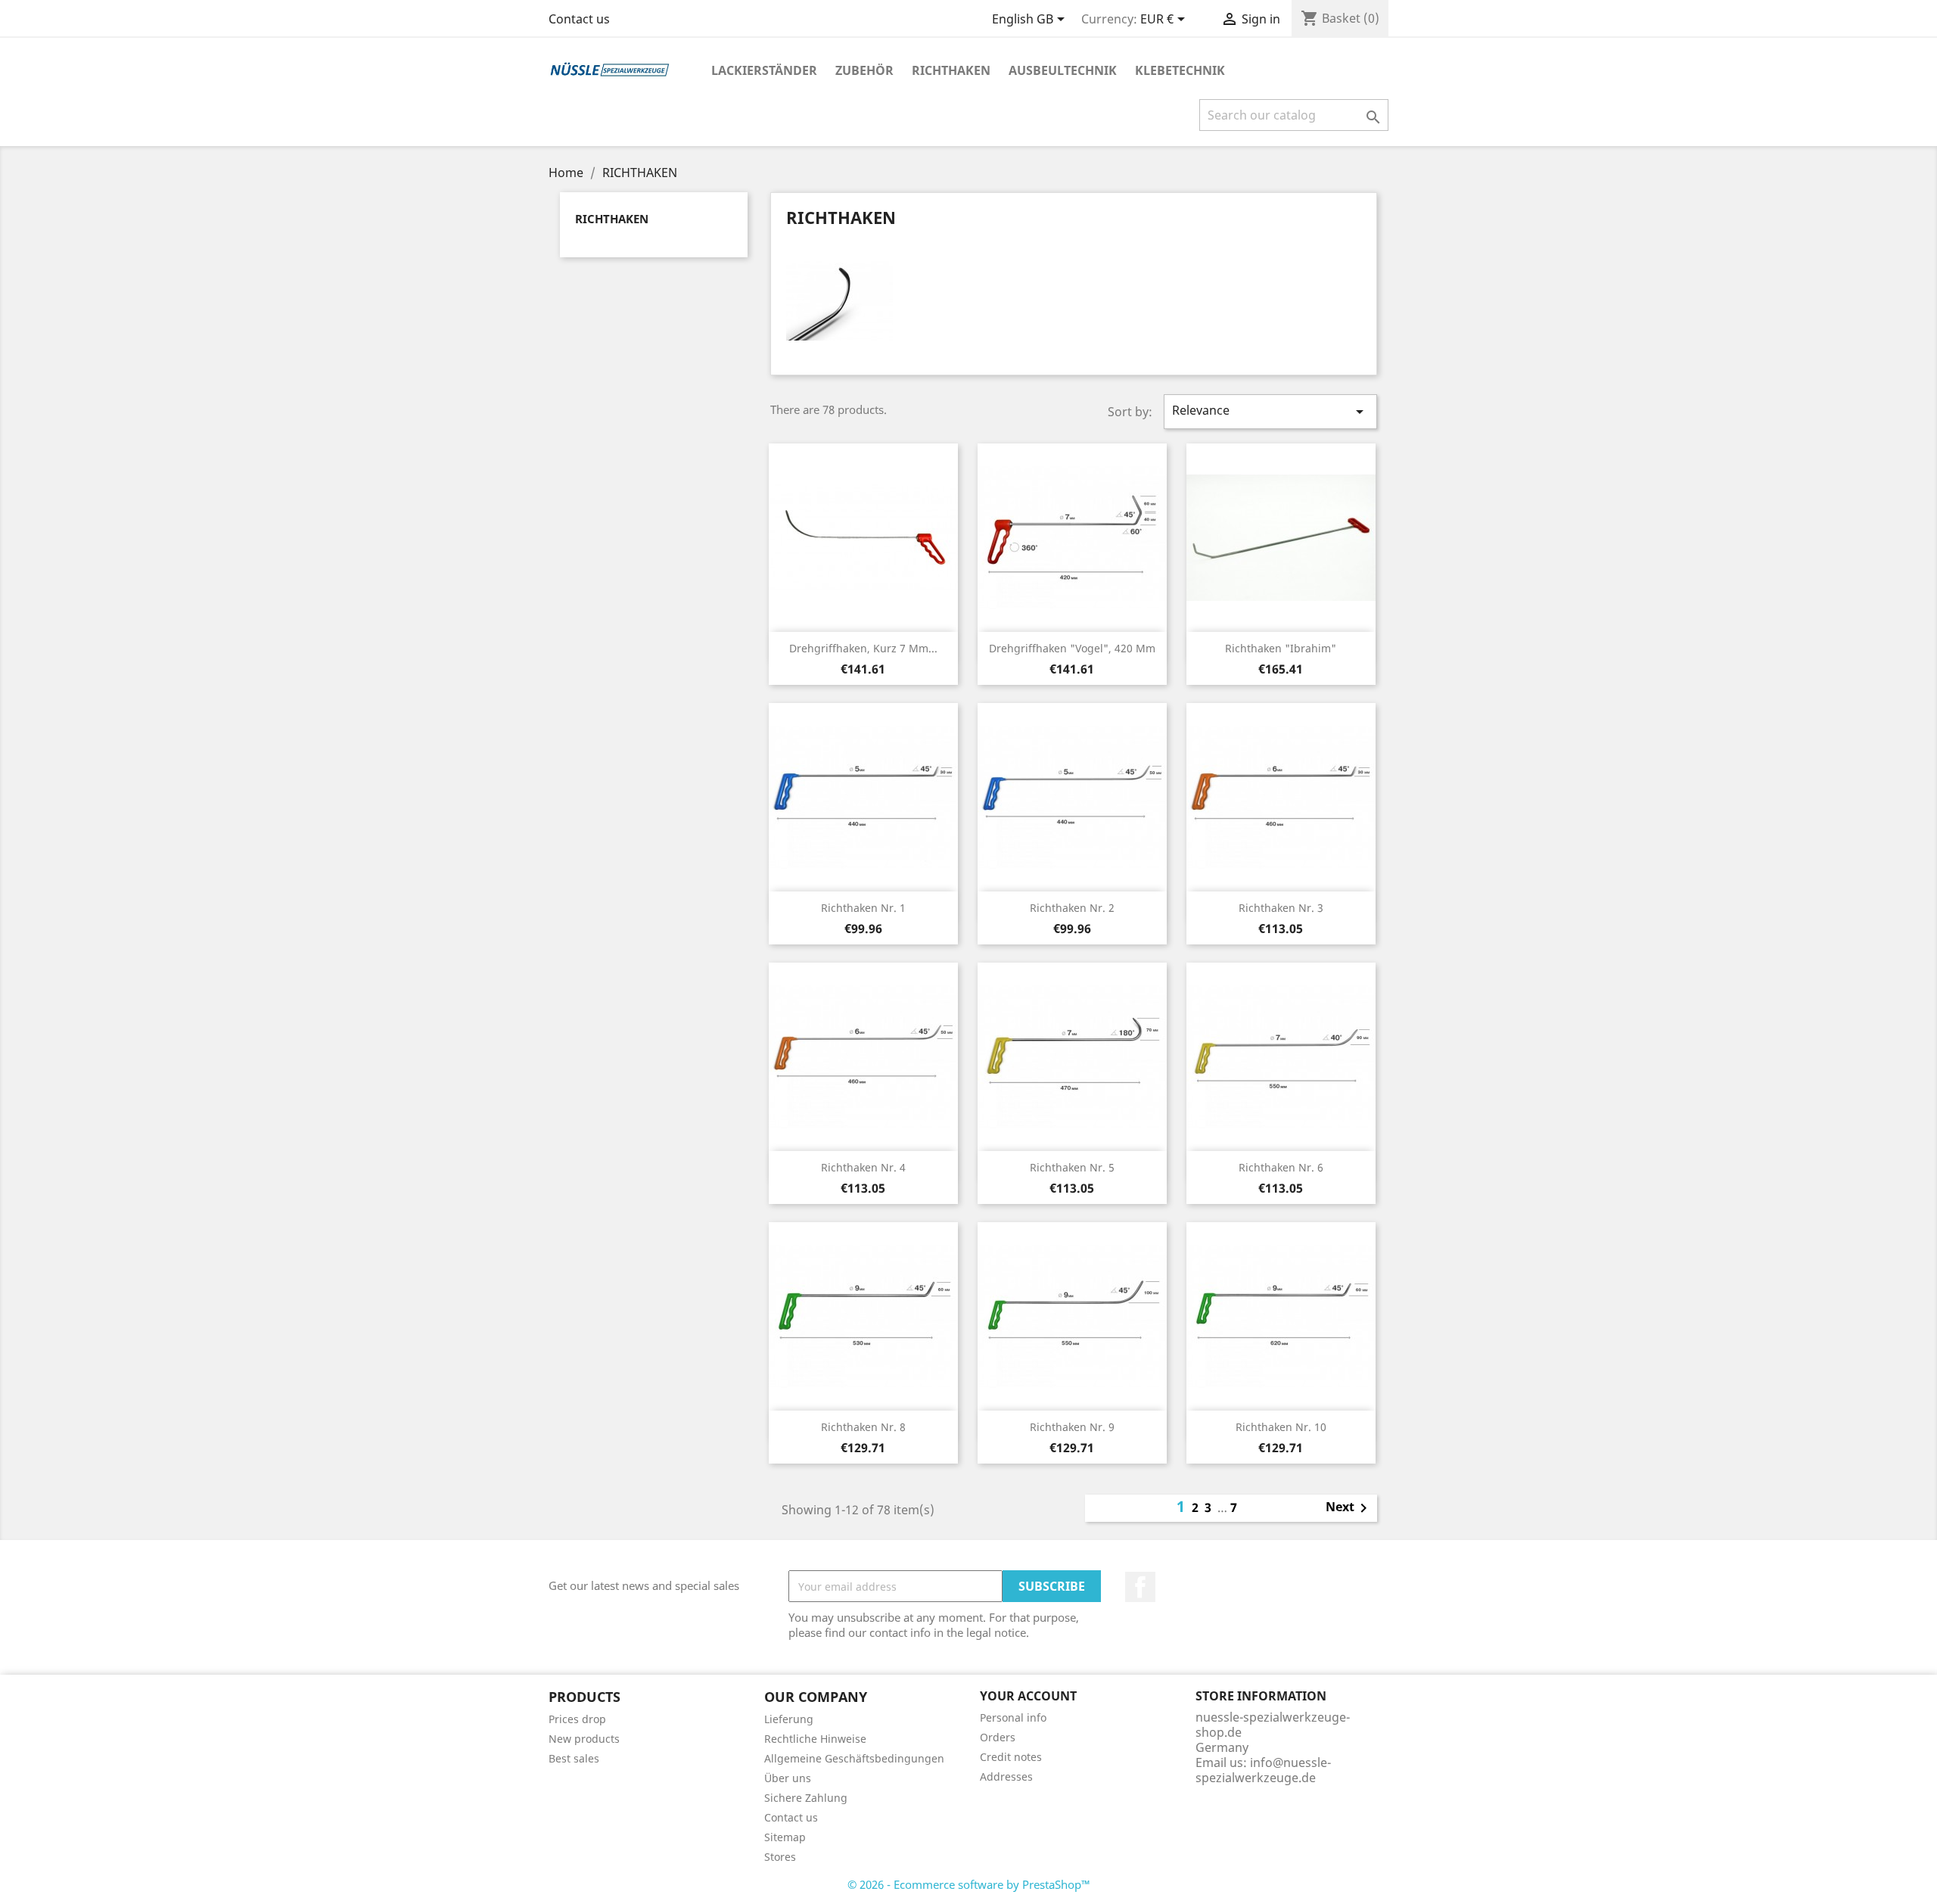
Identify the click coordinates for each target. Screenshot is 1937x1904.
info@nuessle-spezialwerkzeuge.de (1263, 1770)
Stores (780, 1857)
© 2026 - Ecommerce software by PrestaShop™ (969, 1884)
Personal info (1013, 1717)
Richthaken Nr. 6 (1281, 1167)
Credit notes (1011, 1757)
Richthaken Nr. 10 (1281, 1427)
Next (1349, 1508)
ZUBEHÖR (864, 70)
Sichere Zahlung (806, 1798)
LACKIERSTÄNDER (764, 70)
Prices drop (577, 1719)
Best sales (574, 1758)
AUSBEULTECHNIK (1063, 70)
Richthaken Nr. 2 (1072, 908)
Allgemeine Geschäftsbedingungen (854, 1758)
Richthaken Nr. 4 (863, 1167)
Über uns (788, 1778)
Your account (1028, 1696)
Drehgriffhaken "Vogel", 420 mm (1072, 648)
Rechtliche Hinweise (815, 1739)
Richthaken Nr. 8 (863, 1427)
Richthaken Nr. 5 (1072, 1167)
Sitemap (785, 1837)
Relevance (1270, 411)
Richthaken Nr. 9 (1072, 1427)
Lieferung (789, 1719)
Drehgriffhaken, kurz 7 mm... (863, 648)
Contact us (579, 19)
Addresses (1006, 1776)
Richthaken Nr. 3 (1281, 908)
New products (584, 1739)
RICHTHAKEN (951, 70)
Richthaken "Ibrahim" (1281, 648)
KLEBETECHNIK (1180, 70)
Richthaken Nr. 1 (863, 908)
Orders (998, 1737)
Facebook (1140, 1587)
